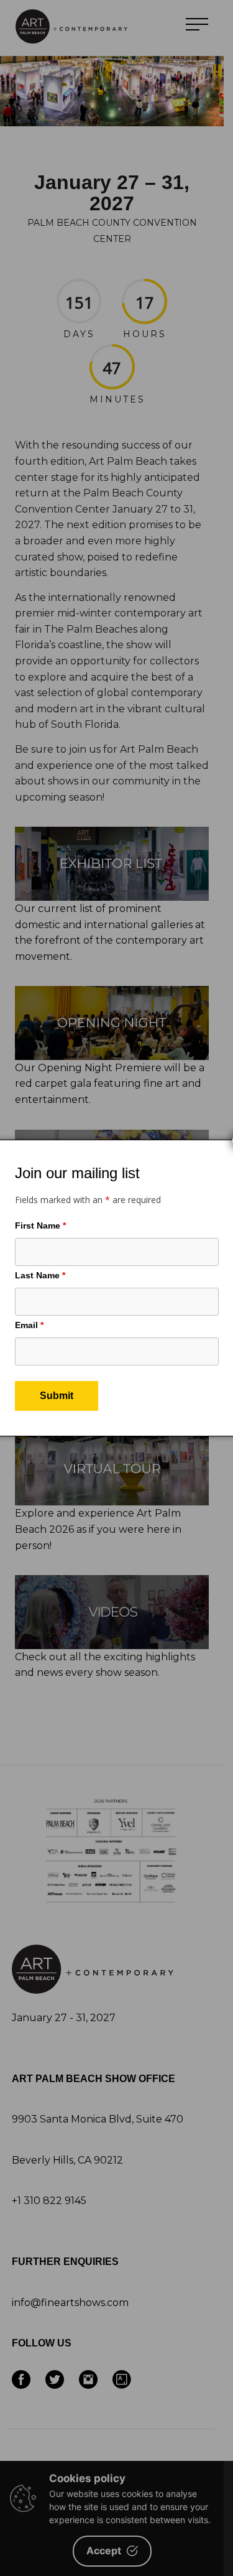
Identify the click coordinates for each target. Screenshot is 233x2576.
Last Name (40, 1275)
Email (29, 1325)
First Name (40, 1225)
